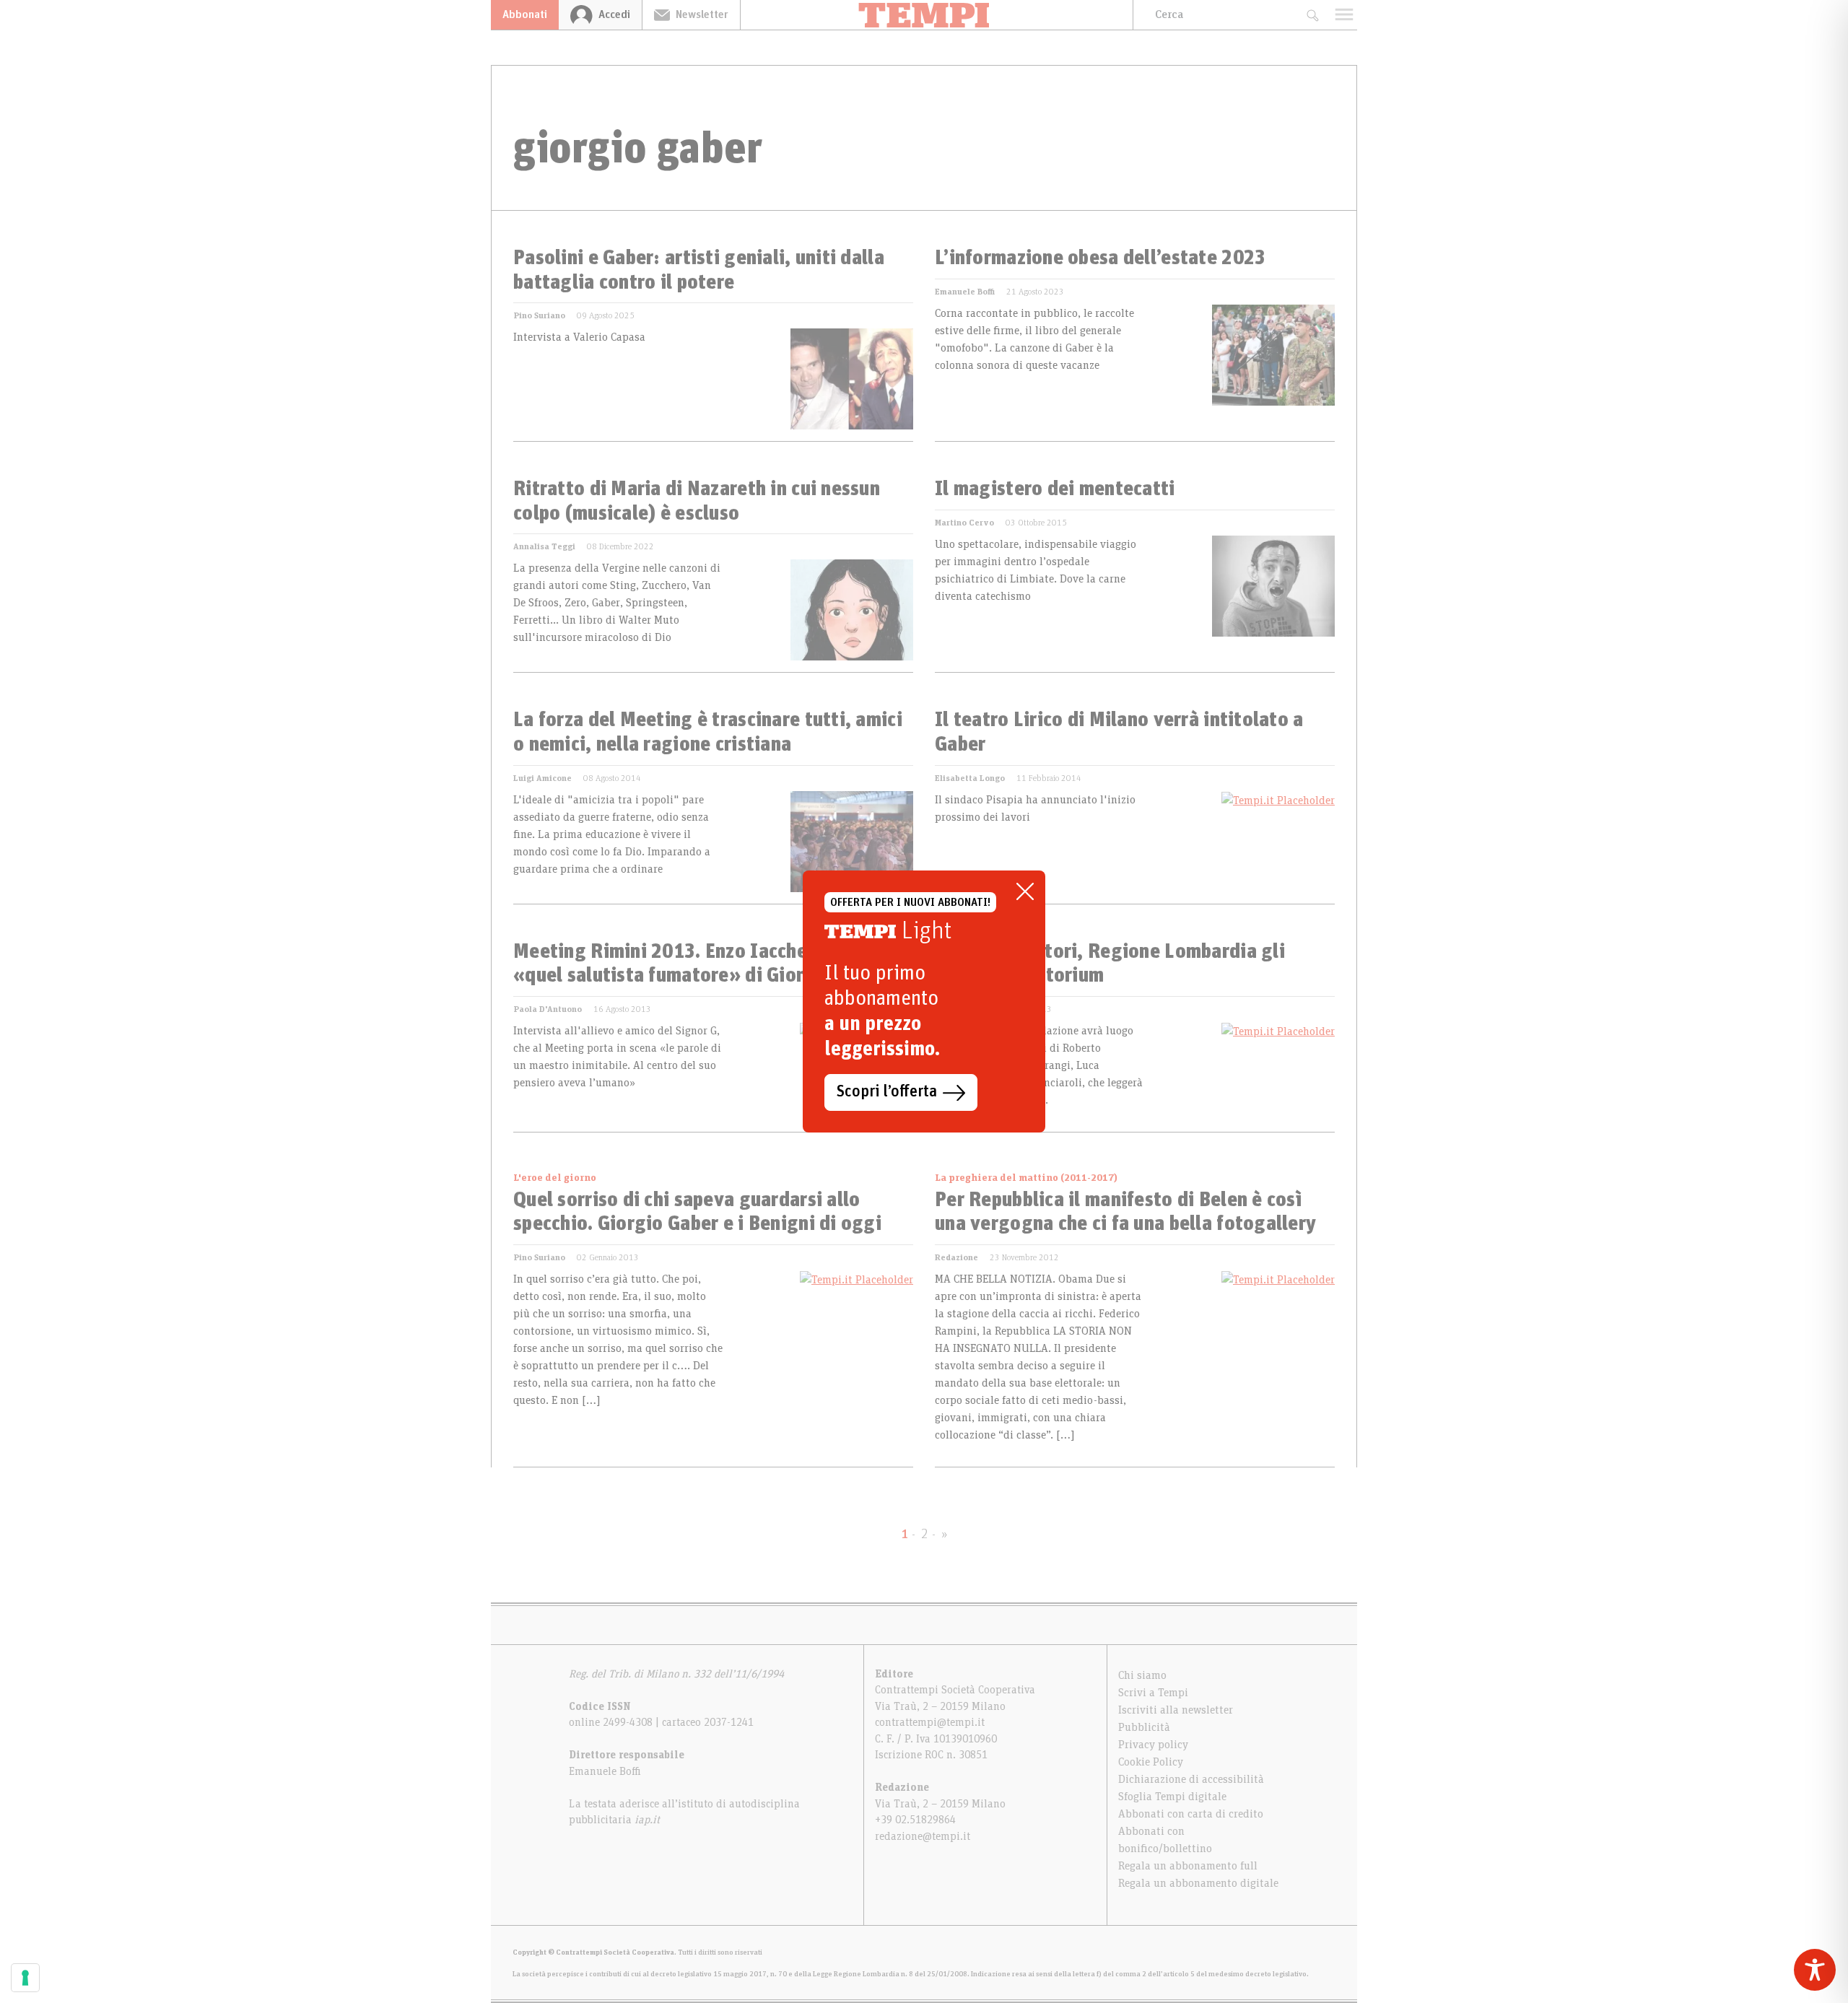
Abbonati (525, 14)
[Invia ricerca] (1312, 15)
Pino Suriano (539, 315)
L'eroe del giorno (555, 1178)
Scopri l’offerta (887, 1092)
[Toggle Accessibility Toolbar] (1815, 1970)
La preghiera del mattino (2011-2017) (1026, 1178)
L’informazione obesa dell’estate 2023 (1100, 258)
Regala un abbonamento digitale (1198, 1883)
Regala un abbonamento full (1188, 1866)
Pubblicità (1144, 1727)
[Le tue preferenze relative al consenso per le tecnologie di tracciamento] (25, 1978)
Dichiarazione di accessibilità (1191, 1779)
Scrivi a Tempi (1153, 1693)
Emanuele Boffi (965, 292)
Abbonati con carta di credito (1191, 1814)
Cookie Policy (1151, 1762)
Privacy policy (1153, 1745)
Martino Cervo (964, 523)
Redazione (956, 1257)
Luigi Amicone (542, 778)
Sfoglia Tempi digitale (1172, 1797)
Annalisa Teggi (544, 546)
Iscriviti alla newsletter (1176, 1710)
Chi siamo (1142, 1675)
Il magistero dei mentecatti (1055, 489)
